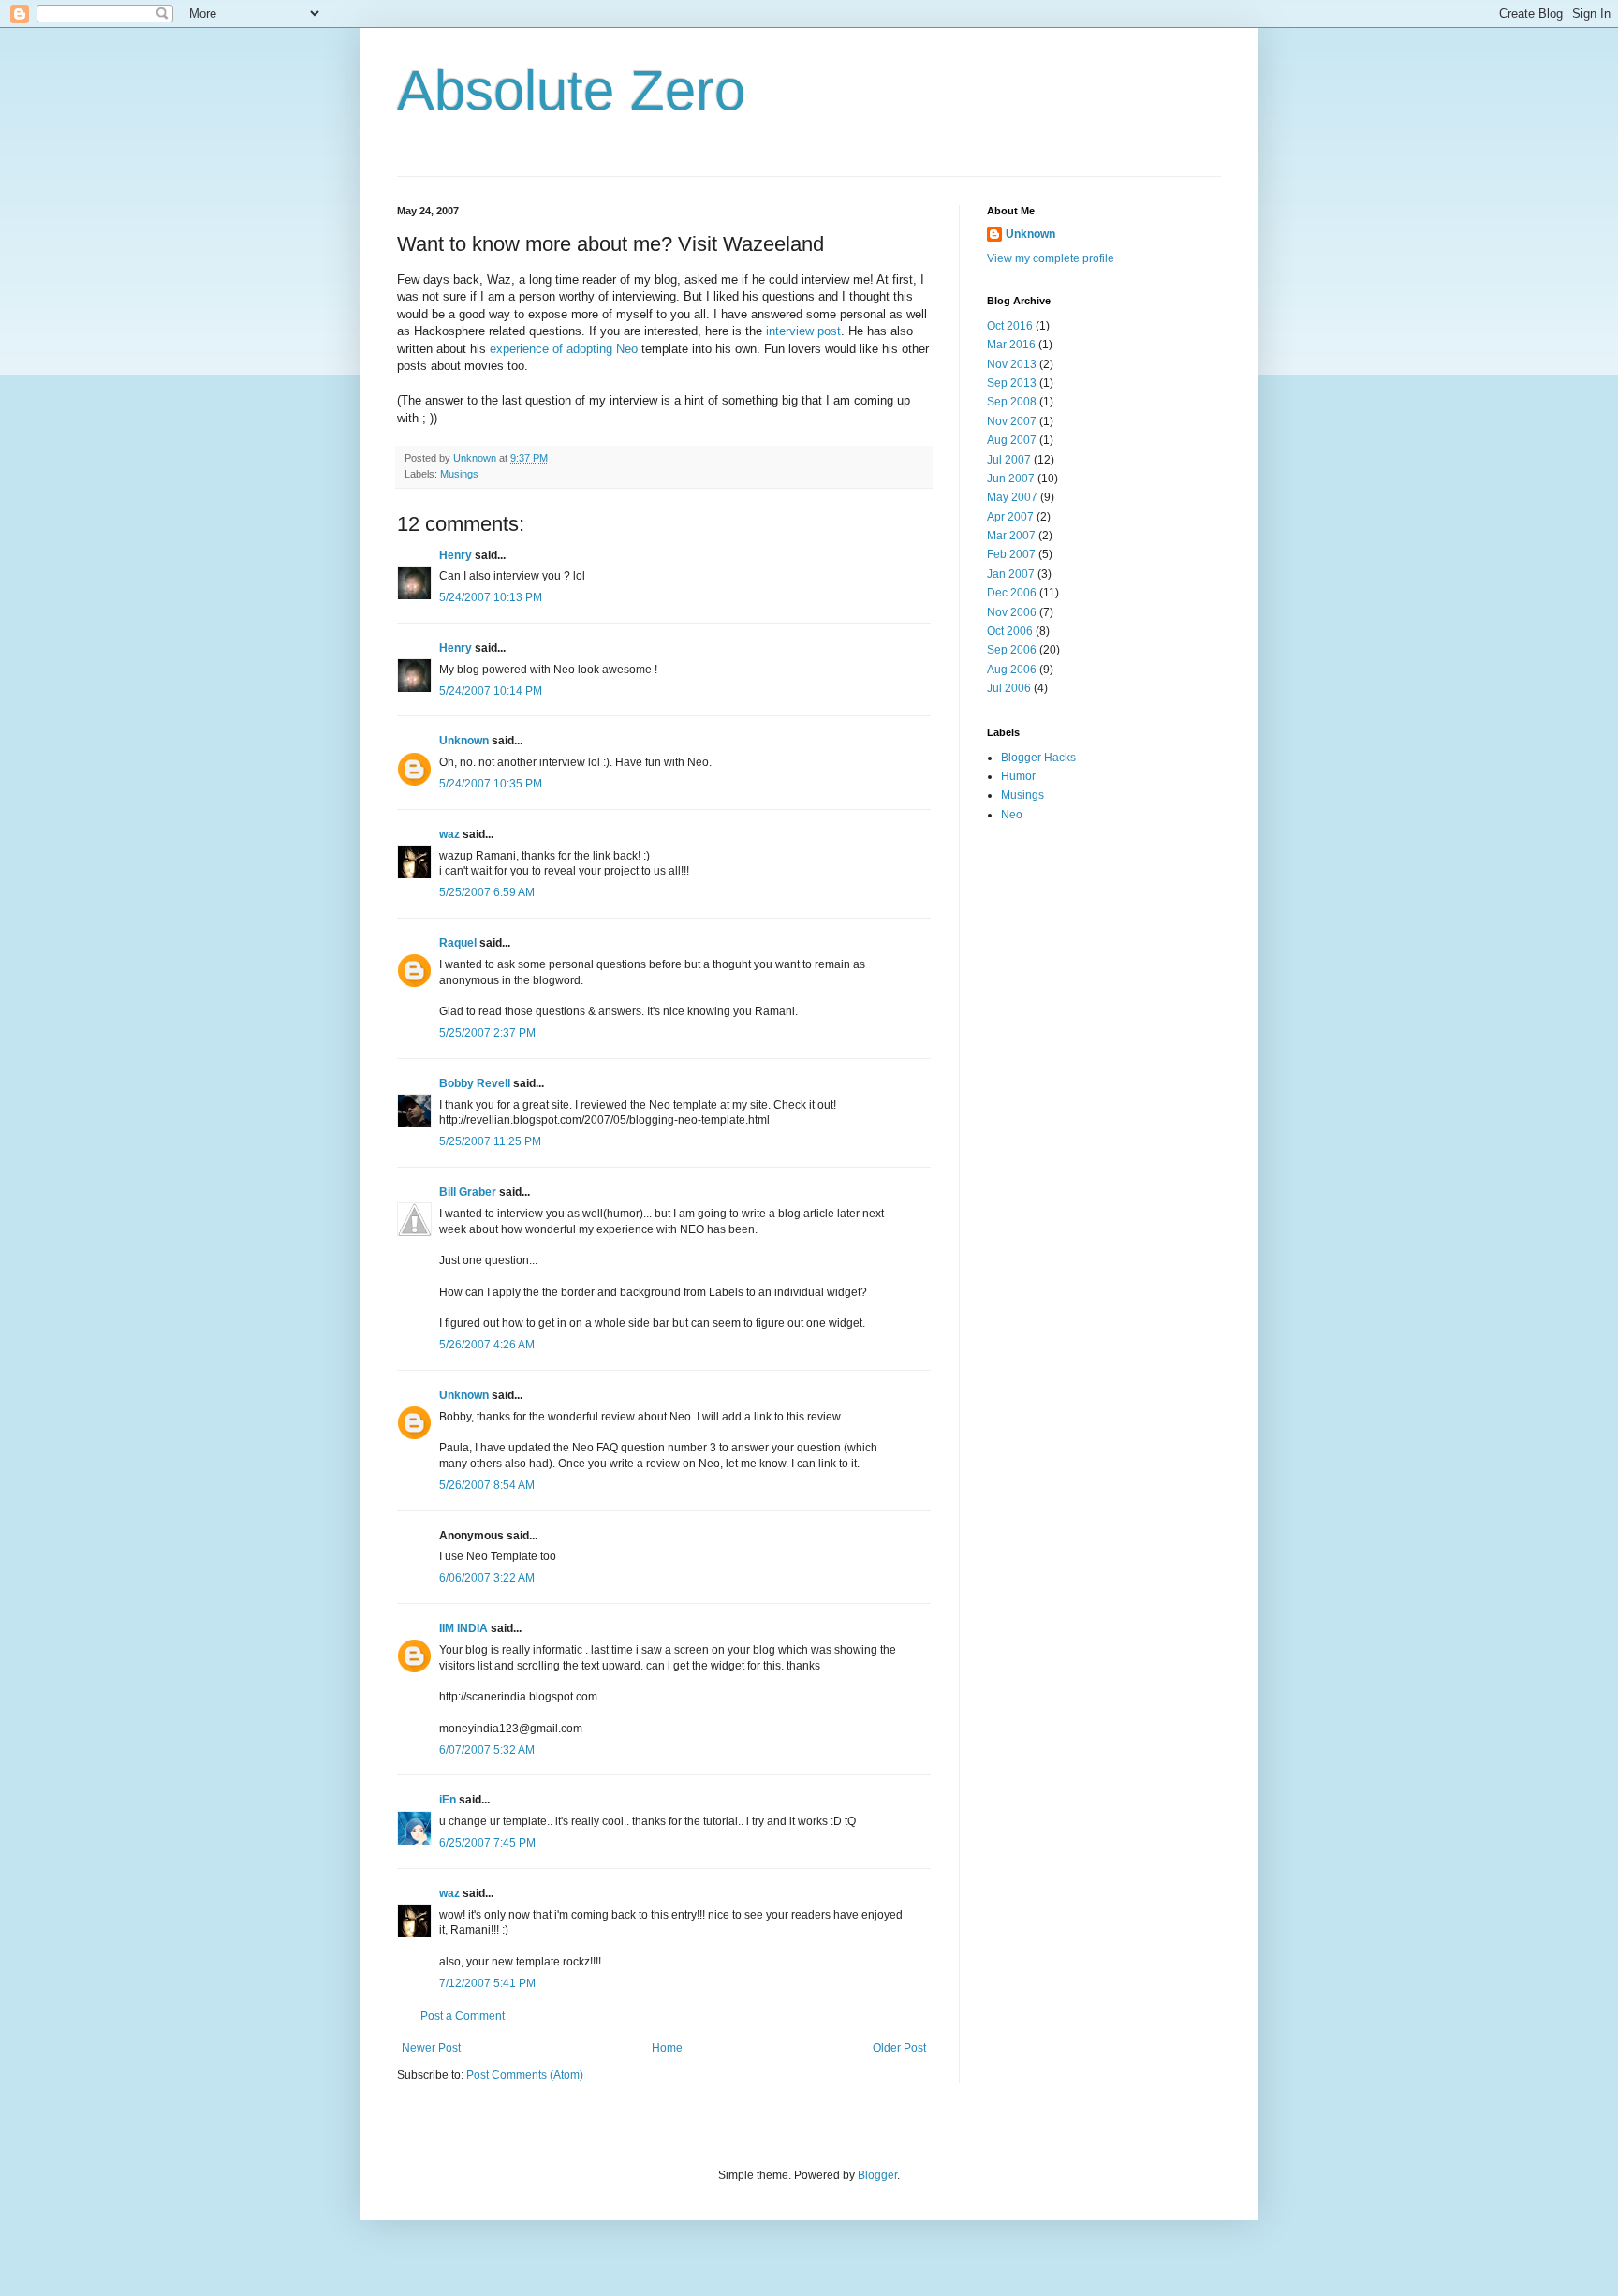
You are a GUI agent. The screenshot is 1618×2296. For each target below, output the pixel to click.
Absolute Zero (571, 90)
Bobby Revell (475, 1083)
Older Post (899, 2048)
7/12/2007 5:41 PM (487, 1983)
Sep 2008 (1012, 402)
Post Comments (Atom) (525, 2075)
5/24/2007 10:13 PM (491, 597)
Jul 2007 (1009, 460)
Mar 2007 (1011, 536)
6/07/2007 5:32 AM (487, 1750)
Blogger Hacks (1038, 758)
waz (449, 834)
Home (667, 2048)
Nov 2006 (1012, 612)
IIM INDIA (463, 1628)
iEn (448, 1800)
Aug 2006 (1012, 670)
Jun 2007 (1011, 478)
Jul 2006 (1009, 688)
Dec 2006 (1012, 593)
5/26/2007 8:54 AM (487, 1485)
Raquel (458, 943)
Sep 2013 (1012, 383)
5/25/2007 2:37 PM (487, 1033)
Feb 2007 (1011, 554)
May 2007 (1012, 497)
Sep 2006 (1012, 650)
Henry (456, 555)
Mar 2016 (1011, 345)
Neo (1012, 815)
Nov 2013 (1012, 364)
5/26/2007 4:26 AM (487, 1345)
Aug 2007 (1012, 440)
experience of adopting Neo (564, 349)
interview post (803, 331)
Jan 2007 (1011, 574)
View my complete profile (1051, 258)
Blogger (877, 2175)
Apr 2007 (1010, 517)
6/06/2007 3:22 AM (487, 1578)
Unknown (464, 741)
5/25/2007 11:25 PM (490, 1141)
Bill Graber (468, 1192)
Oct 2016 (1010, 326)
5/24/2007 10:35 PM (491, 784)
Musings (459, 474)
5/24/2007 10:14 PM (491, 691)
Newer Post (431, 2048)
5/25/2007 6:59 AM (487, 892)
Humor (1018, 776)
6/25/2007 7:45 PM (487, 1843)
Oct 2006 (1010, 631)
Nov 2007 (1012, 421)
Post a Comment (463, 2016)
